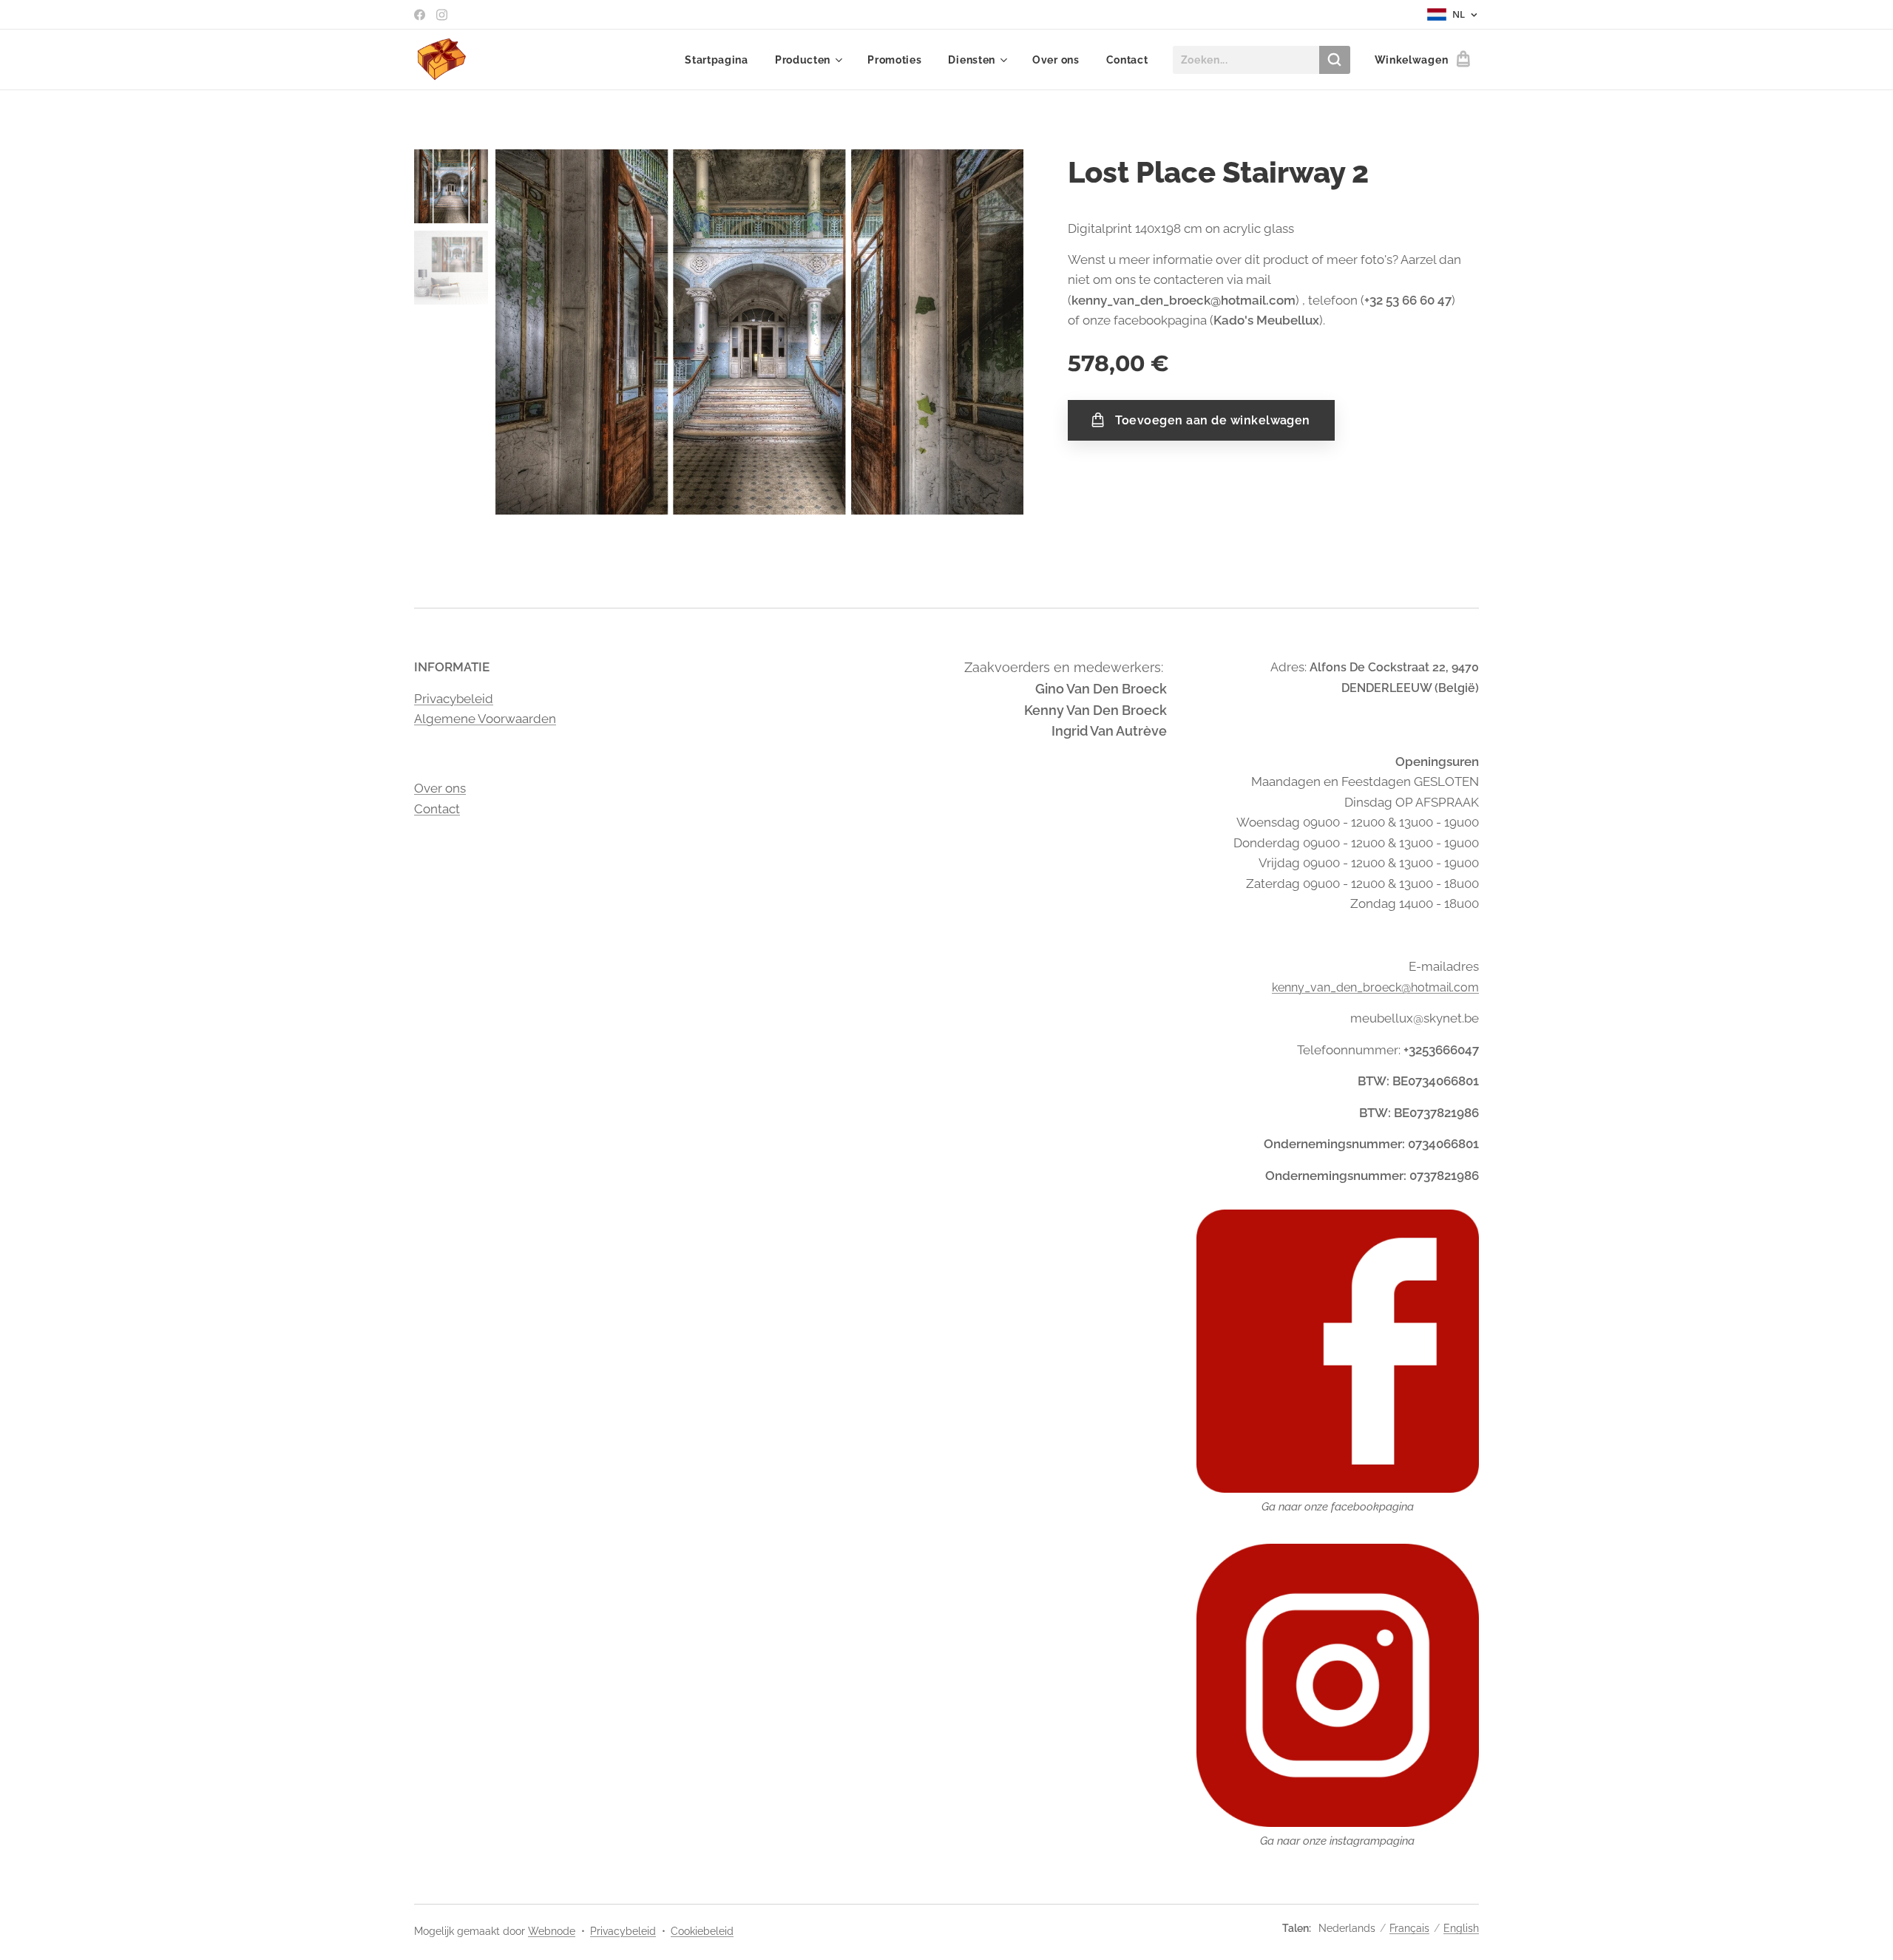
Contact (437, 809)
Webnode (552, 1931)
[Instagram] (442, 15)
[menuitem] (717, 60)
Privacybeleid (454, 699)
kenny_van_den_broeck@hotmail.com (1375, 987)
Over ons (440, 788)
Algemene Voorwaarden (485, 719)
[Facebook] (420, 15)
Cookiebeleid (702, 1931)
